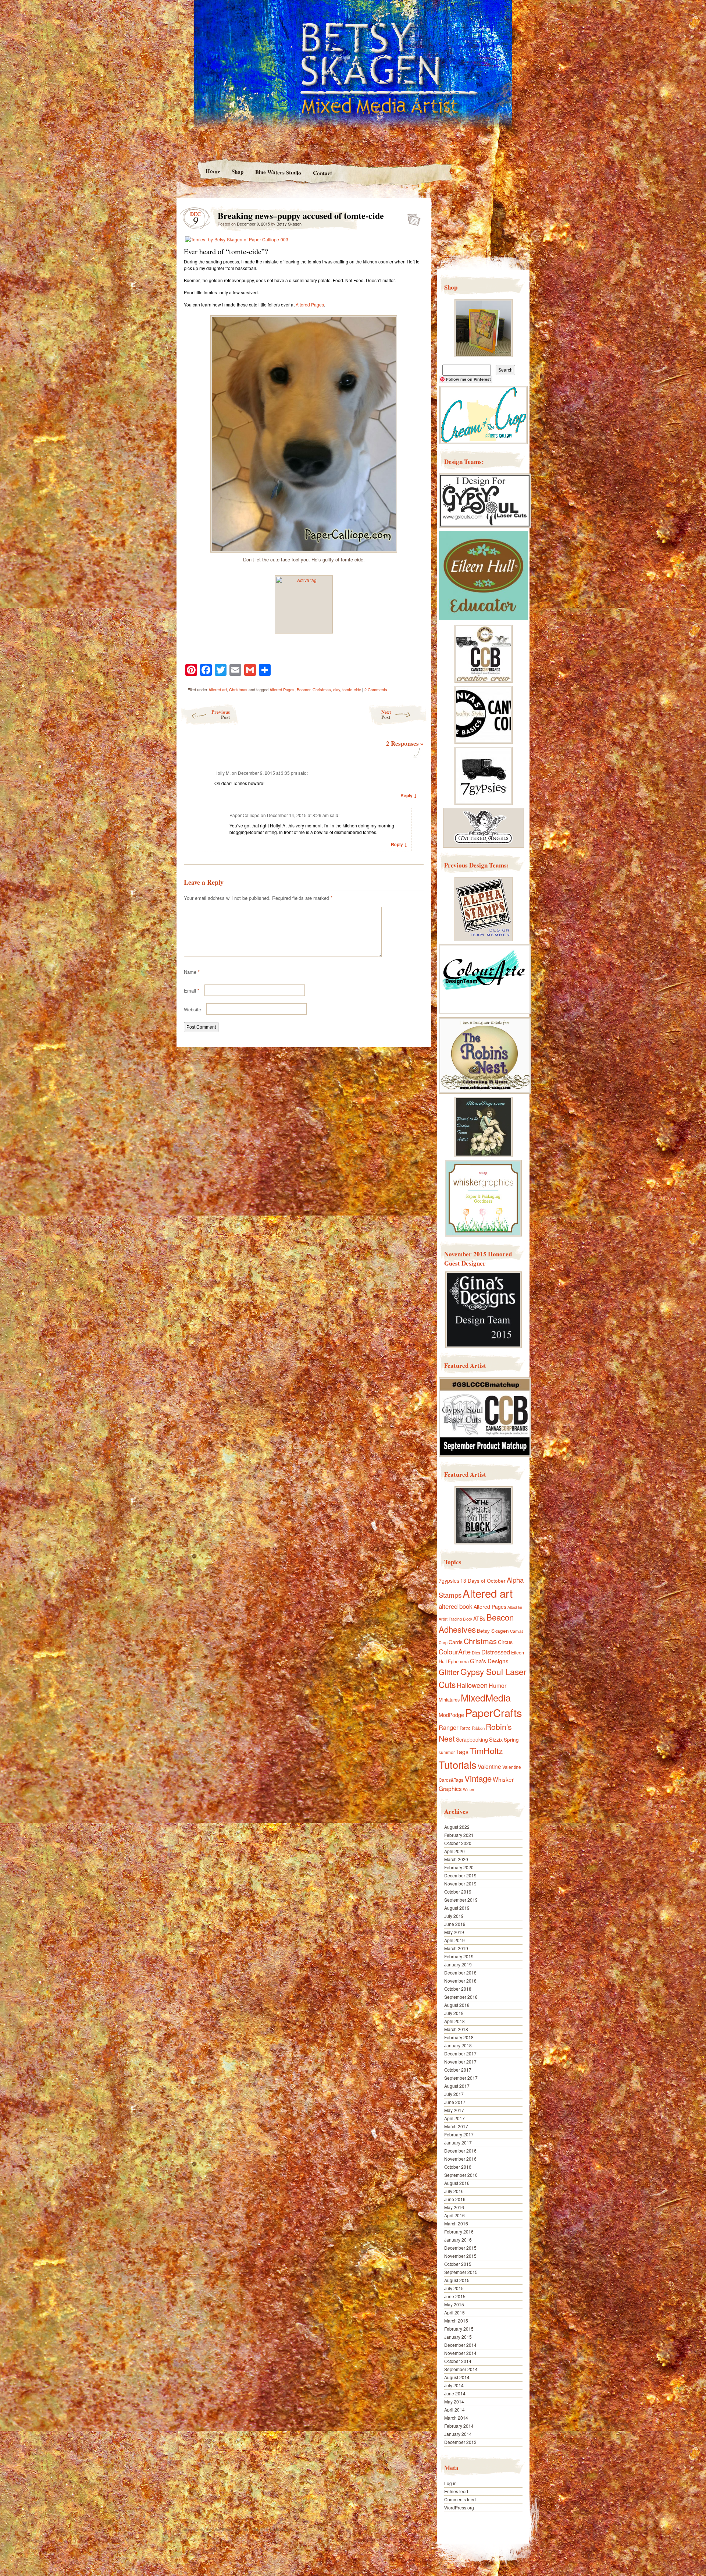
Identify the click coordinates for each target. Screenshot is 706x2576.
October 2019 (458, 1892)
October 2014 (458, 2361)
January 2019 (458, 1964)
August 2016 (457, 2183)
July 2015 (454, 2288)
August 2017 (457, 2086)
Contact (322, 173)
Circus (505, 1642)
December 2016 (460, 2151)
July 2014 (454, 2385)
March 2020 (456, 1859)
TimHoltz (486, 1750)
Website (192, 1009)
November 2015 (460, 2256)
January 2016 (458, 2240)
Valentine (489, 1766)
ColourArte (455, 1651)
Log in (450, 2483)
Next (386, 714)
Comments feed (460, 2499)
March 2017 (456, 2126)
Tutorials (458, 1764)
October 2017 (458, 2070)
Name (192, 972)
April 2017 (454, 2118)
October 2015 (458, 2264)
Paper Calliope (245, 815)
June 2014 (455, 2393)
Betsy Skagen (289, 224)
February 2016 (459, 2231)
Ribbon (478, 1728)
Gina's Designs (489, 1661)
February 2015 (459, 2329)
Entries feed (456, 2491)
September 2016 (461, 2175)
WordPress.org (459, 2507)
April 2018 (454, 2021)
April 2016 (454, 2215)
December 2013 (460, 2442)
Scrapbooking (472, 1739)
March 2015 (456, 2320)
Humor (498, 1686)
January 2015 (458, 2337)
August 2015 (457, 2280)
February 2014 (459, 2426)
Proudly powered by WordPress (205, 2529)
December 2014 (460, 2345)
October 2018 (458, 1989)
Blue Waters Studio (278, 172)
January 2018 (458, 2045)
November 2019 (460, 1883)
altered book (456, 1606)
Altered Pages (310, 304)
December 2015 (460, 2248)
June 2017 (455, 2102)
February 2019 (459, 1956)
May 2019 (454, 1932)
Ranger (449, 1727)
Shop (238, 171)
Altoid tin (515, 1607)
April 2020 (454, 1851)
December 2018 (460, 1972)
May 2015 (454, 2304)
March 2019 (456, 1948)
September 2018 (461, 1997)
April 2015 (454, 2312)
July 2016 (454, 2191)
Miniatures (449, 1700)
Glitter (449, 1672)
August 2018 (457, 2005)
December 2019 (460, 1875)
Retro (465, 1728)
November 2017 (460, 2061)
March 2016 (456, 2223)
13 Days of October (483, 1580)
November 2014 (460, 2353)
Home (213, 171)
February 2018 (459, 2037)
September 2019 (461, 1900)
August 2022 (457, 1827)
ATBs (479, 1618)
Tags (462, 1752)
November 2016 (460, 2159)
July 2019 (454, 1916)
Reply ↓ (409, 795)
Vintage (478, 1778)
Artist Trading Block (455, 1619)
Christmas (238, 689)
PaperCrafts (494, 1712)
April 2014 (454, 2410)
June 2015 (455, 2296)
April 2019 (454, 1940)
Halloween (472, 1685)
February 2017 (459, 2134)
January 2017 (458, 2142)
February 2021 (459, 1835)
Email (192, 991)
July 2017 (454, 2094)
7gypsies (449, 1580)
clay (337, 689)
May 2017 (454, 2110)
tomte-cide (352, 689)
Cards (456, 1642)
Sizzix (496, 1739)
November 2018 (460, 1981)
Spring (511, 1739)
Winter (469, 1789)
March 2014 (456, 2418)
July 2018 (454, 2013)
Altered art (218, 689)
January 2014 (458, 2434)
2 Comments (376, 689)
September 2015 (461, 2272)
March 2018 (456, 2029)
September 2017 (461, 2078)
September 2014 (461, 2369)
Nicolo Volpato (282, 2529)
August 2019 (457, 1908)
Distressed (496, 1652)
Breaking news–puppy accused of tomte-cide (412, 217)
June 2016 (455, 2199)
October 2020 (458, 1843)
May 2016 (454, 2207)
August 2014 (457, 2377)
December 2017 (460, 2053)
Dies (476, 1653)
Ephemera (458, 1661)
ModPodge (451, 1715)
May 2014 (454, 2401)
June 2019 (455, 1924)
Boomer (304, 689)
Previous (221, 714)
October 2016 (458, 2167)
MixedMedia (486, 1697)
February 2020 (459, 1867)
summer (447, 1752)
